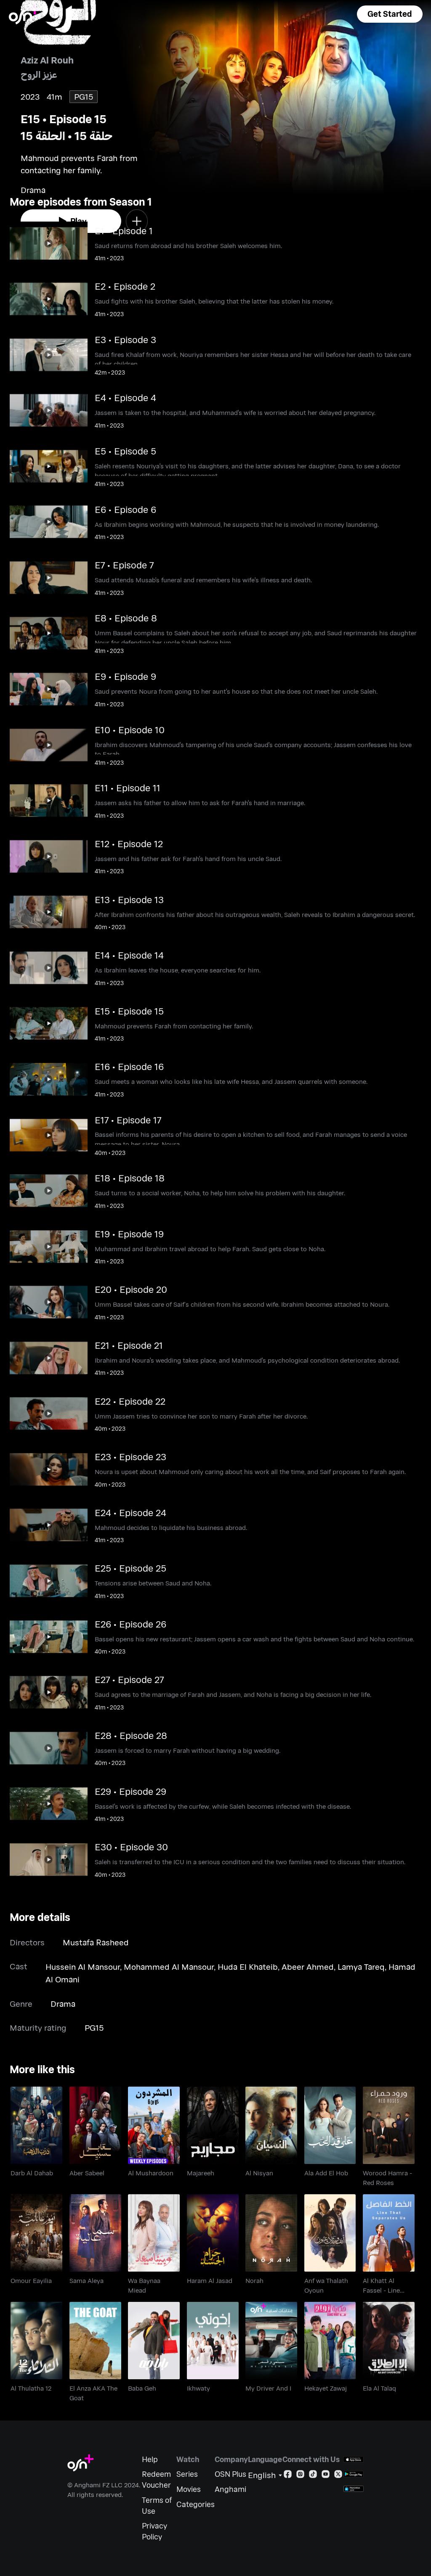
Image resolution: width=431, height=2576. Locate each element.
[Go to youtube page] (326, 2476)
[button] (390, 14)
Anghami (230, 2489)
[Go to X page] (338, 2476)
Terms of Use (157, 2506)
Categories (196, 2504)
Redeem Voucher (156, 2480)
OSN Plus (230, 2474)
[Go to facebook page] (288, 2476)
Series (187, 2474)
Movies (189, 2489)
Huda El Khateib (248, 1967)
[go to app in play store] (354, 2474)
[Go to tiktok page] (313, 2476)
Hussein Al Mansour (83, 1967)
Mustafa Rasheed (96, 1942)
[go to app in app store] (354, 2459)
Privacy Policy (154, 2531)
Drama (63, 2004)
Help (150, 2459)
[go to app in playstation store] (354, 2489)
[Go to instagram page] (300, 2476)
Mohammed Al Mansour (169, 1967)
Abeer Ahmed (308, 1967)
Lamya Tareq (361, 1967)
